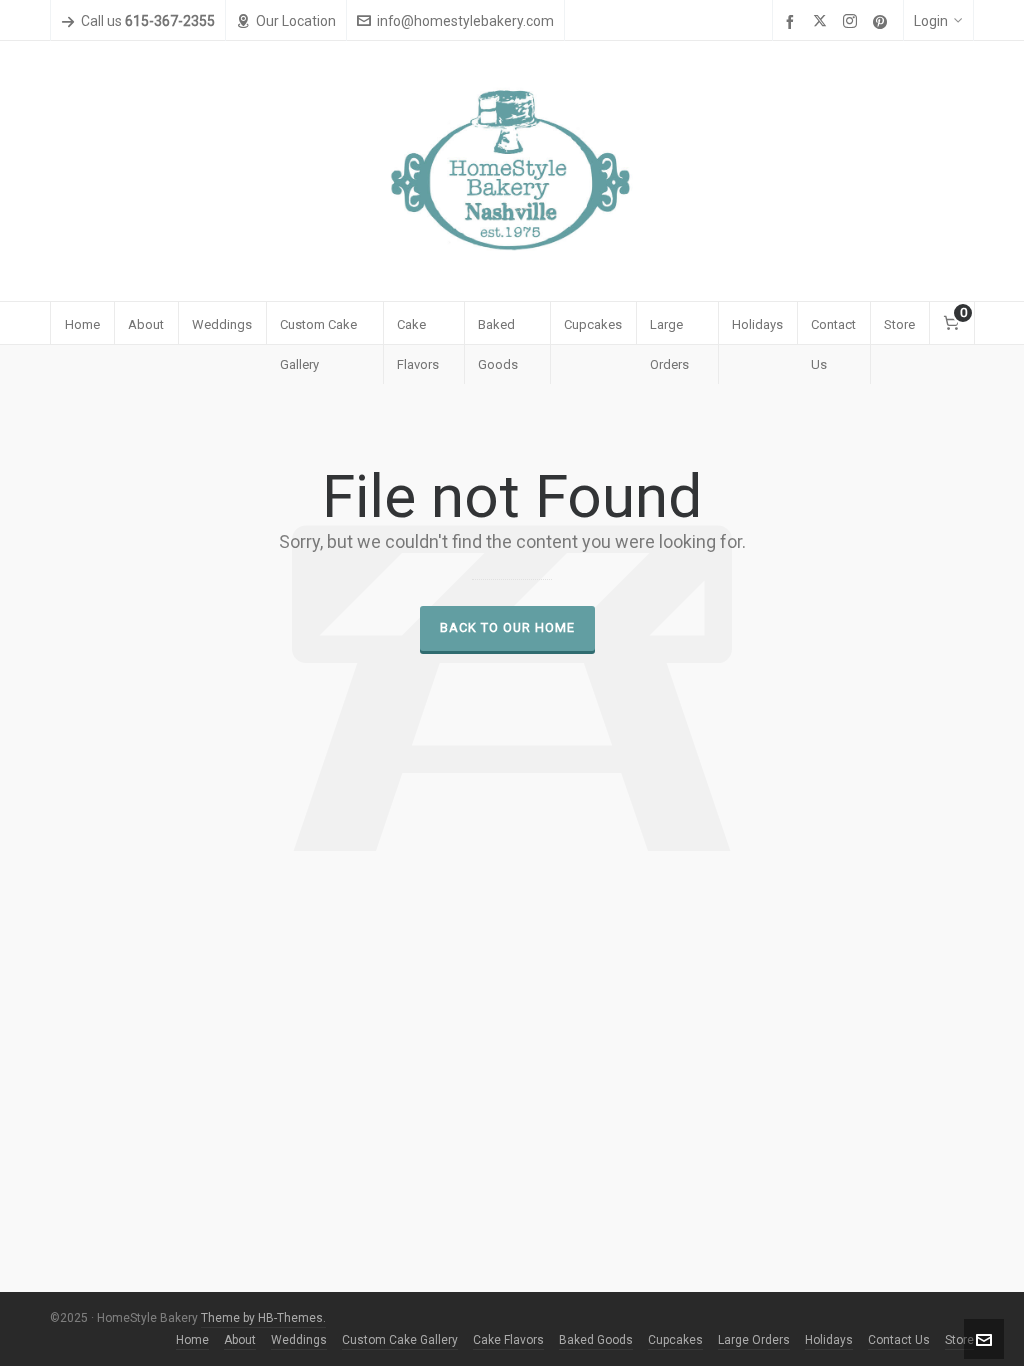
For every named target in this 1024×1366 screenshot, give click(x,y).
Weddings (299, 1340)
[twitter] (823, 22)
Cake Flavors (508, 1340)
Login (931, 21)
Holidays (829, 1340)
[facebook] (793, 22)
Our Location (296, 21)
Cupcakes (675, 1340)
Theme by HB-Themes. (263, 1318)
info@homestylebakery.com (465, 21)
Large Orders (754, 1340)
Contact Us (899, 1340)
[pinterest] (883, 22)
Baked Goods (596, 1340)
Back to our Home (507, 627)
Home (192, 1340)
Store (959, 1340)
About (240, 1340)
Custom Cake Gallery (400, 1340)
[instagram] (853, 22)
